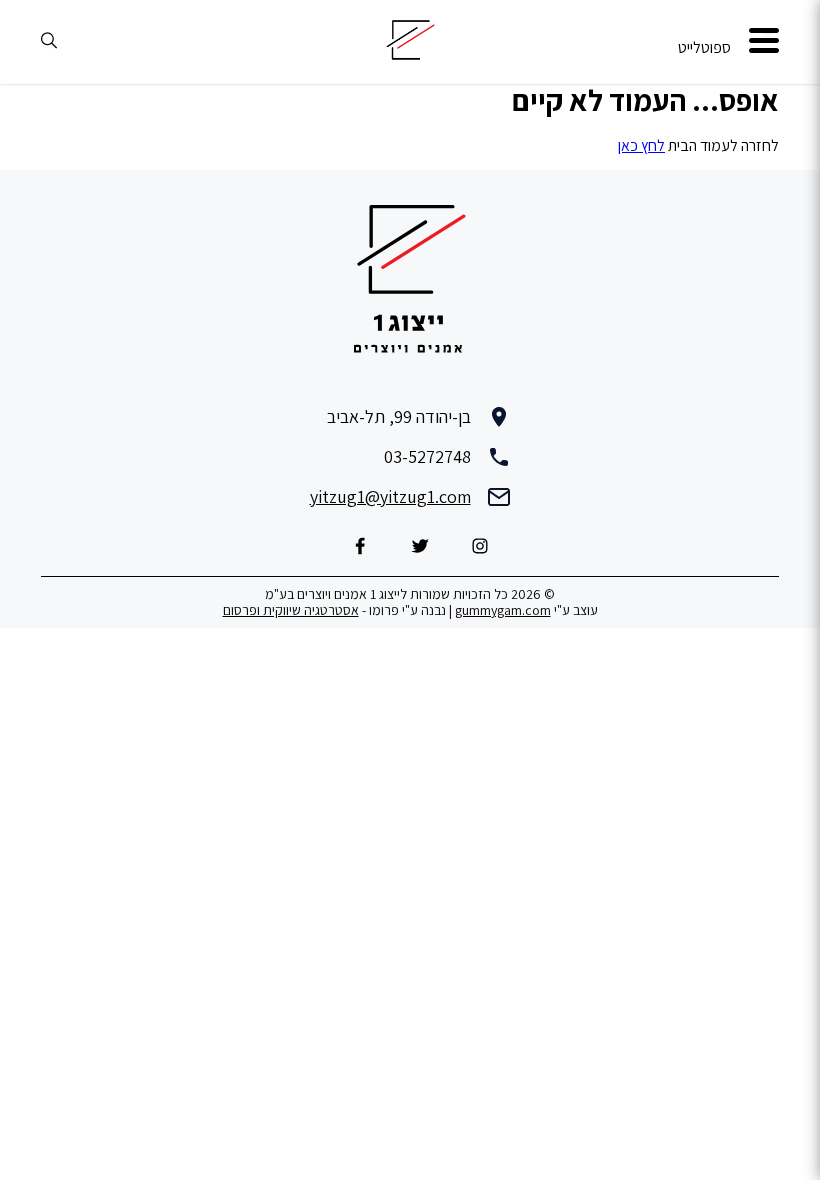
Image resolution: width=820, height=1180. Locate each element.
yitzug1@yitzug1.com (390, 496)
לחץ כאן (641, 145)
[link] (764, 42)
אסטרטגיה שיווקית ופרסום (291, 610)
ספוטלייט (704, 47)
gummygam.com (503, 610)
